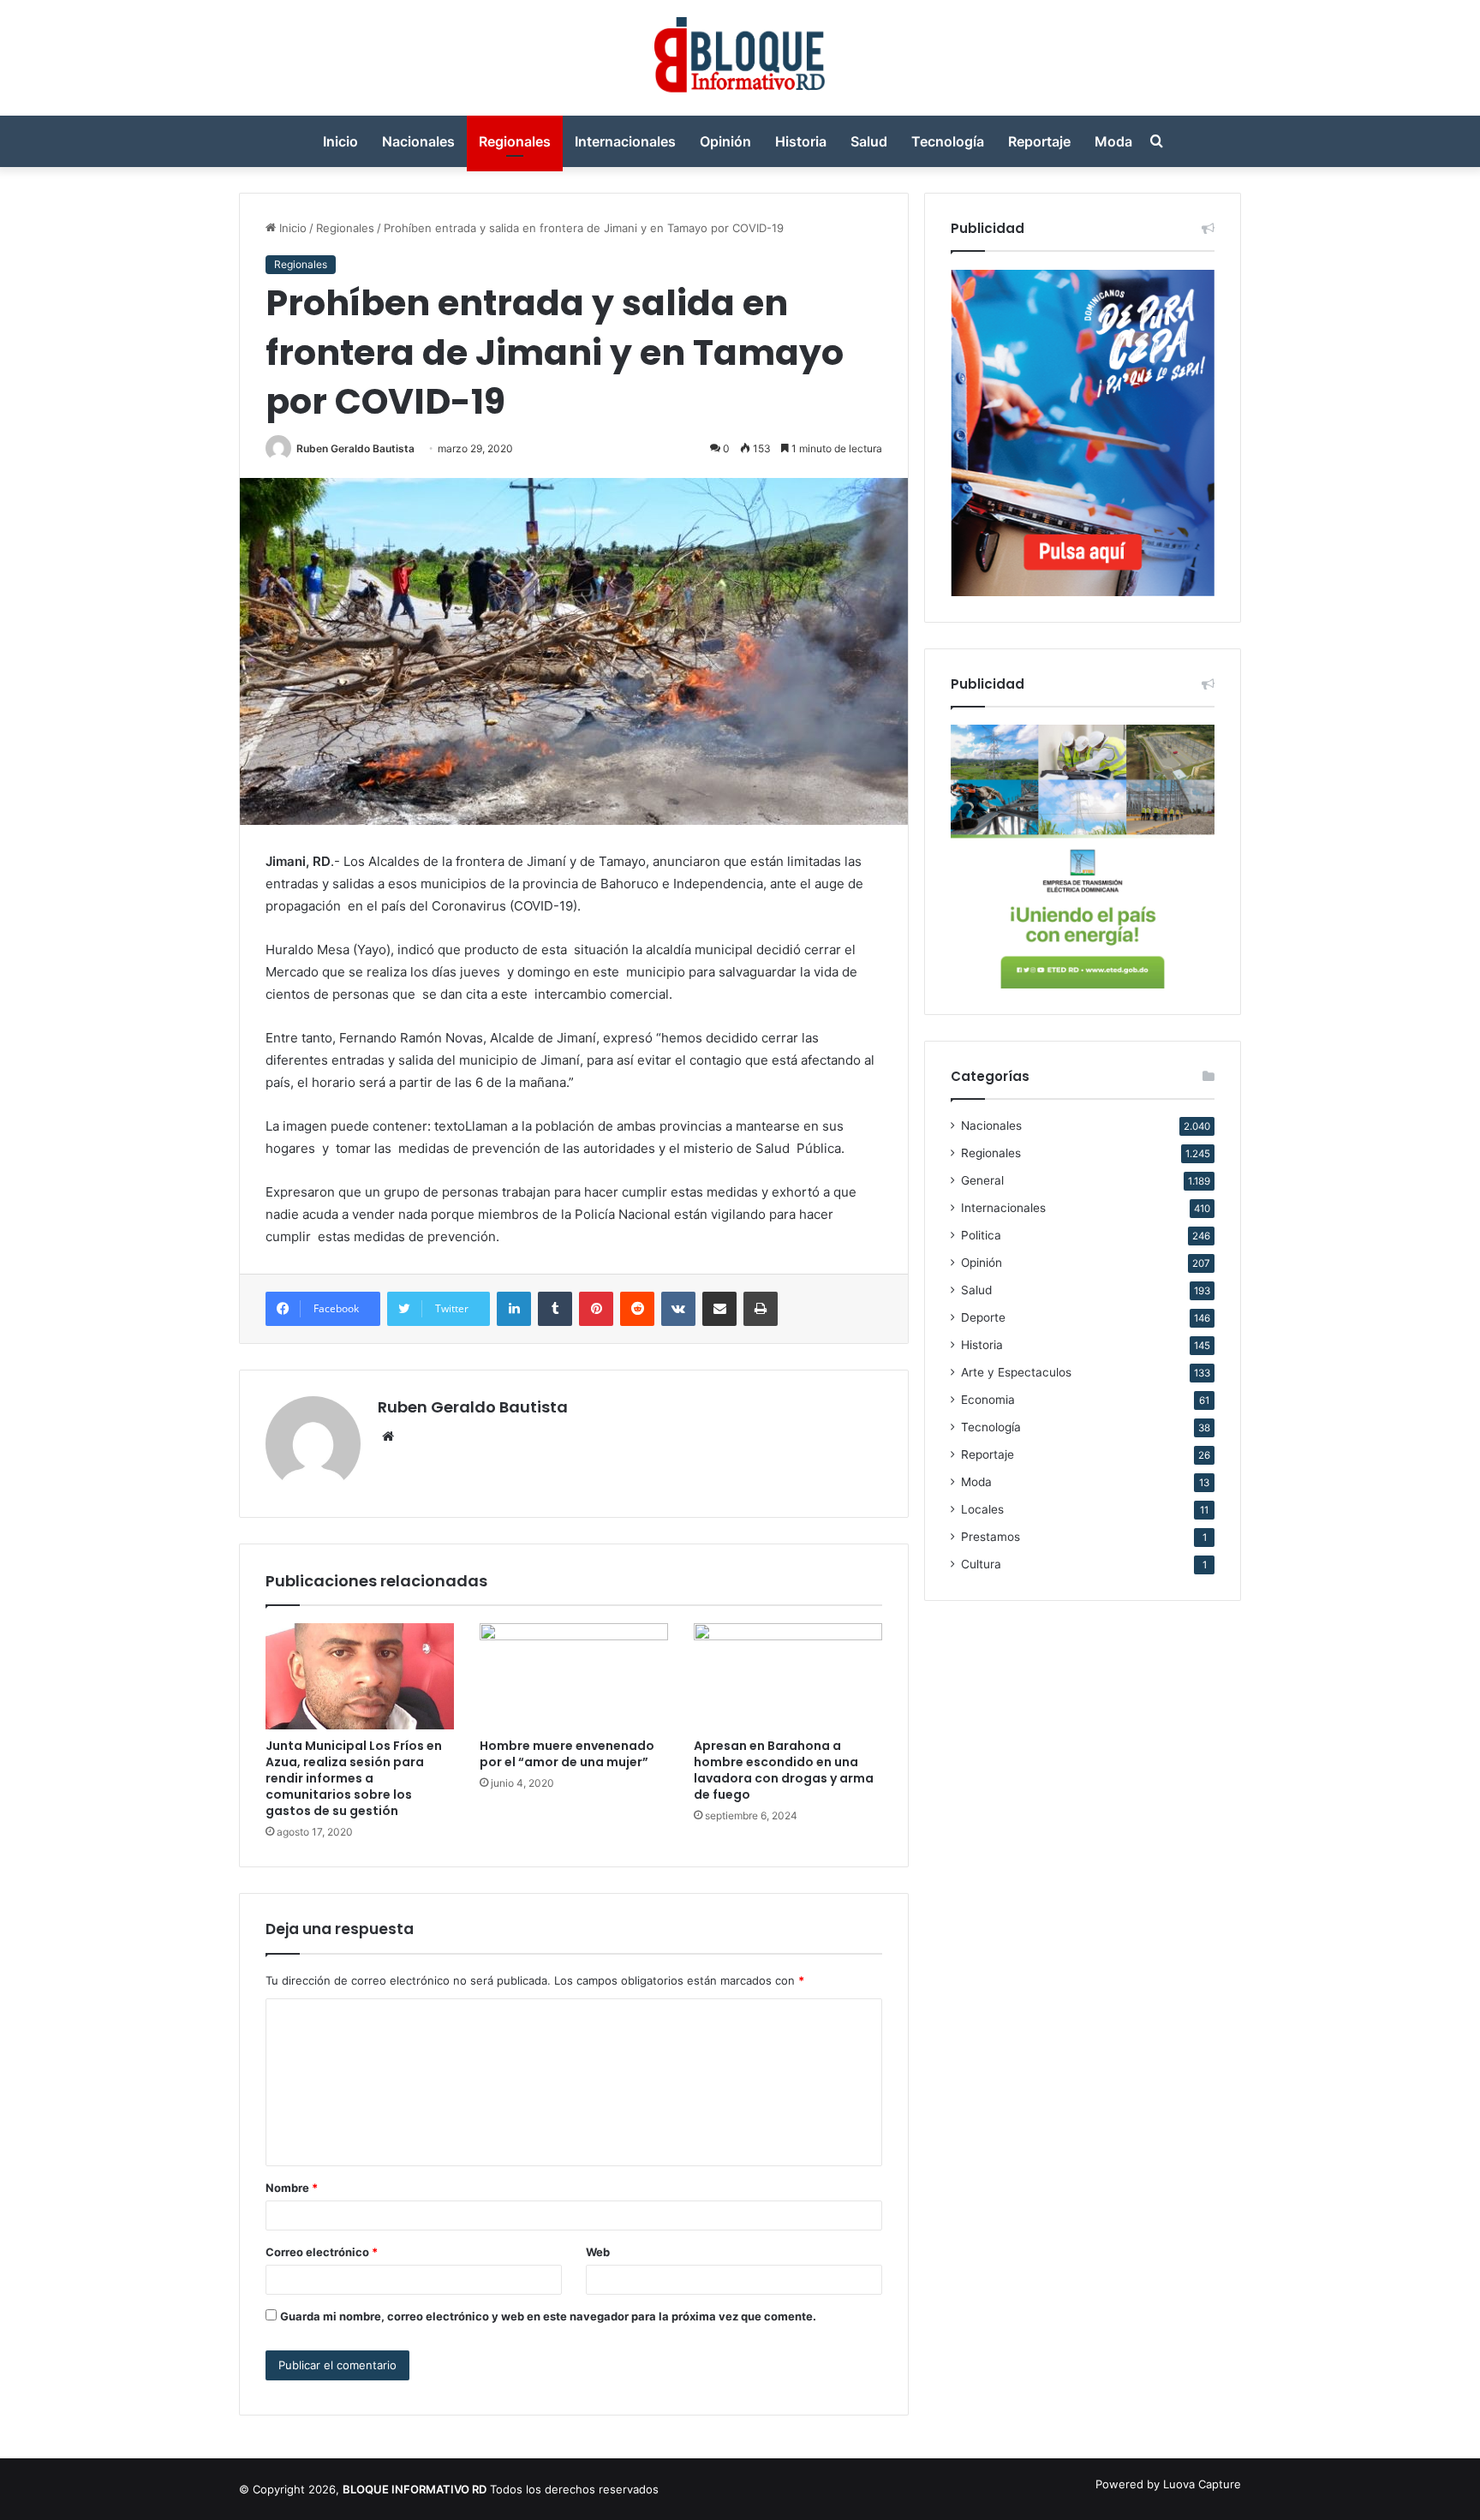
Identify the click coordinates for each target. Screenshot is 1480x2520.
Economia (988, 1400)
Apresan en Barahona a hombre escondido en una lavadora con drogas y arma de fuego (784, 1770)
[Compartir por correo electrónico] (719, 1309)
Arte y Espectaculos (1016, 1372)
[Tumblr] (555, 1309)
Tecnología (948, 141)
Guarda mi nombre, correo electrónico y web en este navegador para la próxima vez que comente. (548, 2316)
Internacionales (625, 141)
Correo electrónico (322, 2252)
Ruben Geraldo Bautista (355, 448)
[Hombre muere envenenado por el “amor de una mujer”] (574, 1676)
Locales (982, 1509)
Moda (1113, 141)
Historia (801, 141)
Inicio (340, 141)
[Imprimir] (761, 1309)
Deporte (983, 1317)
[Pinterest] (596, 1309)
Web (598, 2252)
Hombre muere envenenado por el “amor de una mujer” (567, 1754)
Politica (981, 1235)
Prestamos (991, 1537)
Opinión (725, 141)
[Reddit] (637, 1309)
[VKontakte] (678, 1309)
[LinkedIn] (514, 1309)
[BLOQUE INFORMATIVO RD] (740, 58)
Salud (869, 141)
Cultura (981, 1564)
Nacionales (418, 141)
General (982, 1180)
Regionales (515, 141)
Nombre (292, 2188)
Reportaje (1039, 141)
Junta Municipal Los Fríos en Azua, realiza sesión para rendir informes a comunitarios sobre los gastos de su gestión (354, 1778)
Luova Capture (1202, 2484)
